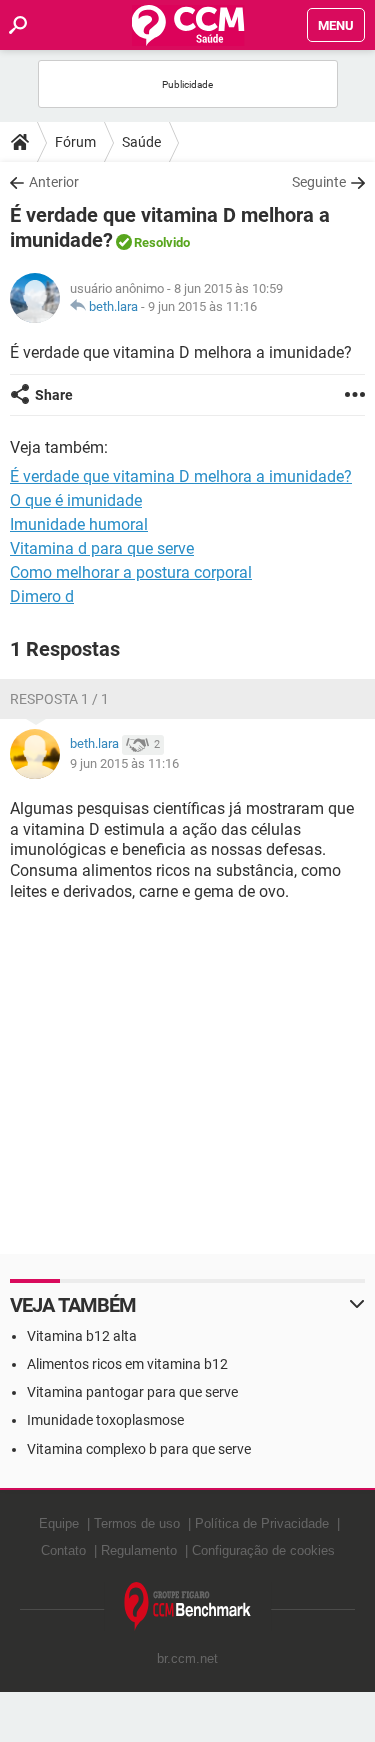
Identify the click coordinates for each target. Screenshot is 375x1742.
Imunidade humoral (79, 524)
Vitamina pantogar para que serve (132, 1392)
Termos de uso (137, 1523)
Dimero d (42, 596)
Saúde (141, 142)
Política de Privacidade (262, 1523)
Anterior (54, 182)
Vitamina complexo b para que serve (139, 1449)
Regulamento (139, 1550)
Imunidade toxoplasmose (105, 1420)
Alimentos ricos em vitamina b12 (127, 1364)
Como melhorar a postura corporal (131, 572)
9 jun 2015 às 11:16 (202, 306)
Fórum (75, 142)
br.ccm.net (187, 1658)
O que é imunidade (76, 500)
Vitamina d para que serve (102, 548)
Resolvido (162, 242)
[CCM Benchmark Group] (188, 1606)
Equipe (59, 1523)
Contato (63, 1550)
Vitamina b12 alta (82, 1336)
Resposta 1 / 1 (59, 699)
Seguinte (319, 182)
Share (54, 395)
